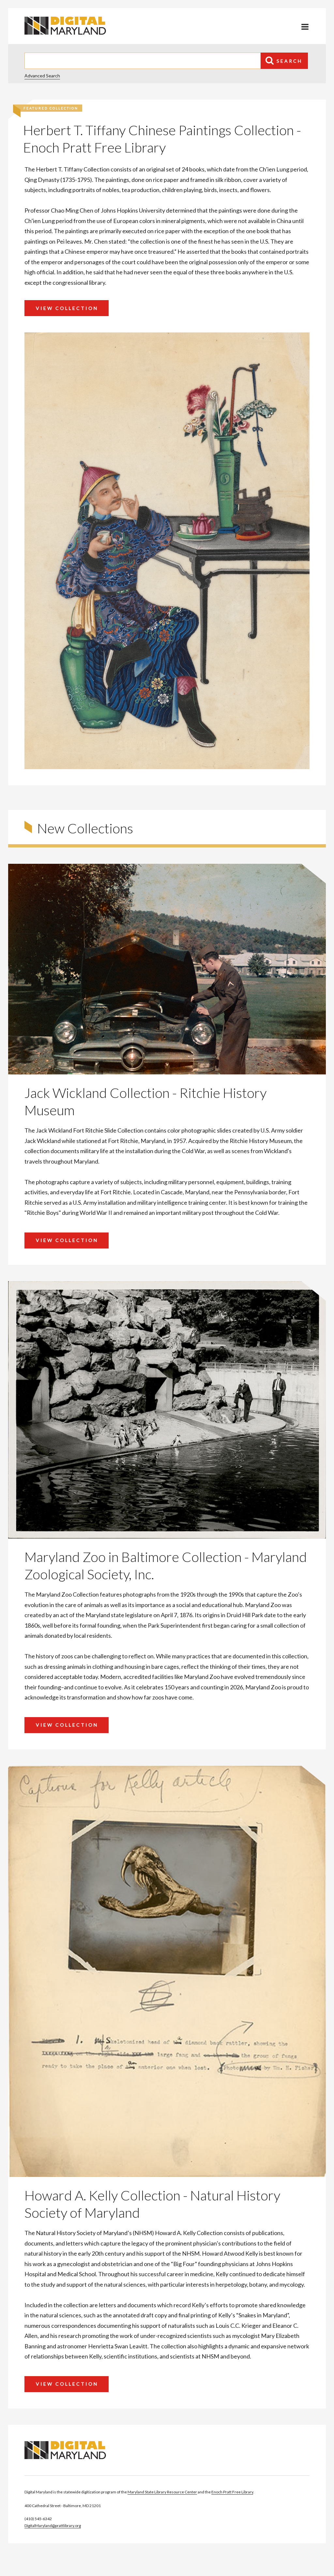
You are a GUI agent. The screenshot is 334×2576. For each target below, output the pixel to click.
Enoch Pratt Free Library (232, 2492)
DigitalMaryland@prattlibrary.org (53, 2526)
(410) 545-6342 (38, 2519)
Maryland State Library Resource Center (162, 2492)
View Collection (67, 308)
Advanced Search (42, 76)
